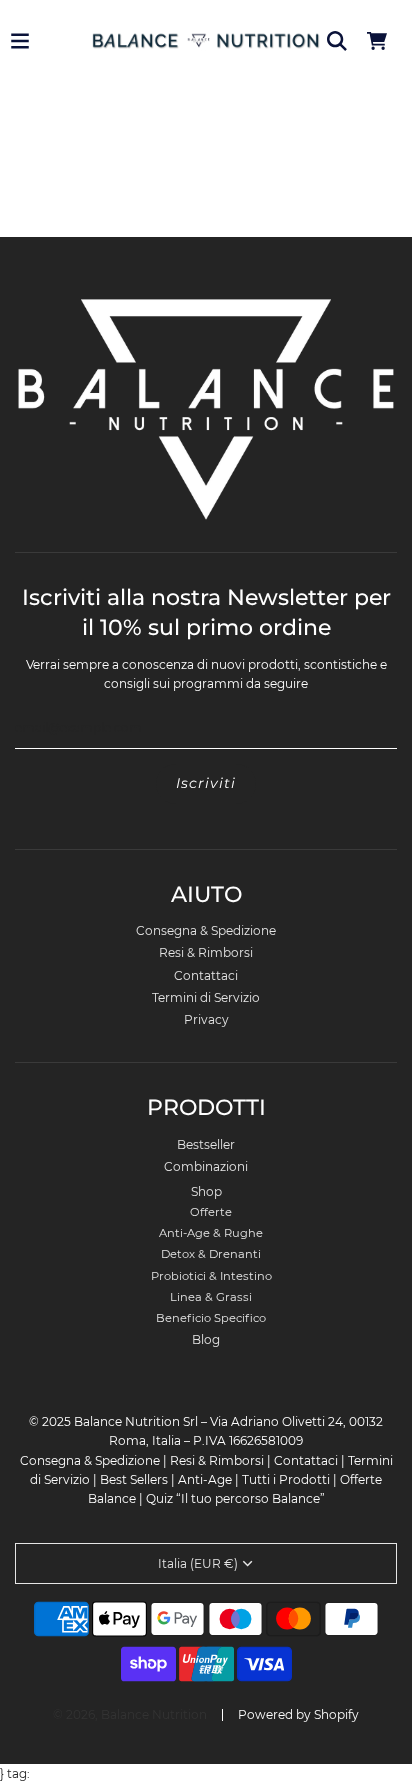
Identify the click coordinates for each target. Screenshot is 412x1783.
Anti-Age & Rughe (211, 1233)
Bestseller (206, 1144)
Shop (206, 1191)
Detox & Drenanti (211, 1254)
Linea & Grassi (211, 1297)
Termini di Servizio (206, 997)
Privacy (206, 1019)
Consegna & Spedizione (206, 930)
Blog (206, 1339)
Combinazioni (206, 1166)
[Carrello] (377, 41)
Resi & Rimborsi (206, 952)
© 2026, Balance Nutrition (130, 1714)
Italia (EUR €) (198, 1563)
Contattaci (206, 975)
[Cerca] (337, 41)
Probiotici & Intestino (211, 1276)
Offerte (211, 1212)
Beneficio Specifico (211, 1318)
